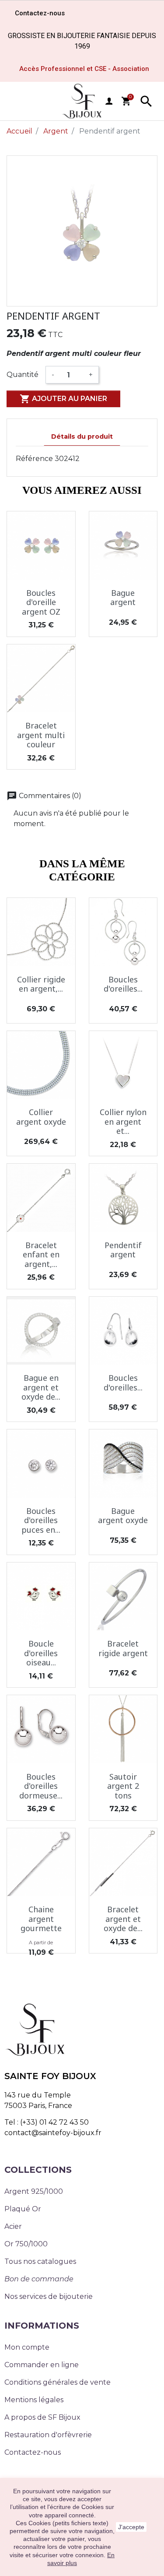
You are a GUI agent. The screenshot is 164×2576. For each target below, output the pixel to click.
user (109, 101)
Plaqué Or (23, 2209)
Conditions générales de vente (58, 2382)
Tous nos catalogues (40, 2261)
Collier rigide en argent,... (41, 984)
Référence (34, 459)
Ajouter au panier (63, 399)
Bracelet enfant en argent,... (41, 1255)
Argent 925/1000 (34, 2191)
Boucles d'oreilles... (123, 984)
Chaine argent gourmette (41, 1919)
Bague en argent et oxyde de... (41, 1387)
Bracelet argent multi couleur (41, 735)
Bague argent (123, 598)
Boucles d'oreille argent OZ (41, 602)
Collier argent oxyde (41, 1117)
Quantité (23, 375)
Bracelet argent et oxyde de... (123, 1919)
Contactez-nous (33, 2452)
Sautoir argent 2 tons (123, 1786)
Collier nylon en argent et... (123, 1121)
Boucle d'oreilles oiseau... (41, 1653)
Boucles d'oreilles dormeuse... (41, 1786)
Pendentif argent (123, 1250)
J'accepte (131, 2527)
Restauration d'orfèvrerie (48, 2435)
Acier (13, 2226)
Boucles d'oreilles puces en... (41, 1520)
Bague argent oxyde (123, 1516)
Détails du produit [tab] (82, 436)
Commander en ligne (42, 2365)
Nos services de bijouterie (49, 2296)
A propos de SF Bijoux (42, 2417)
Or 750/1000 (26, 2244)
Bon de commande (39, 2279)
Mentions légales (34, 2400)
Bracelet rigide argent (123, 1648)
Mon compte (27, 2347)
